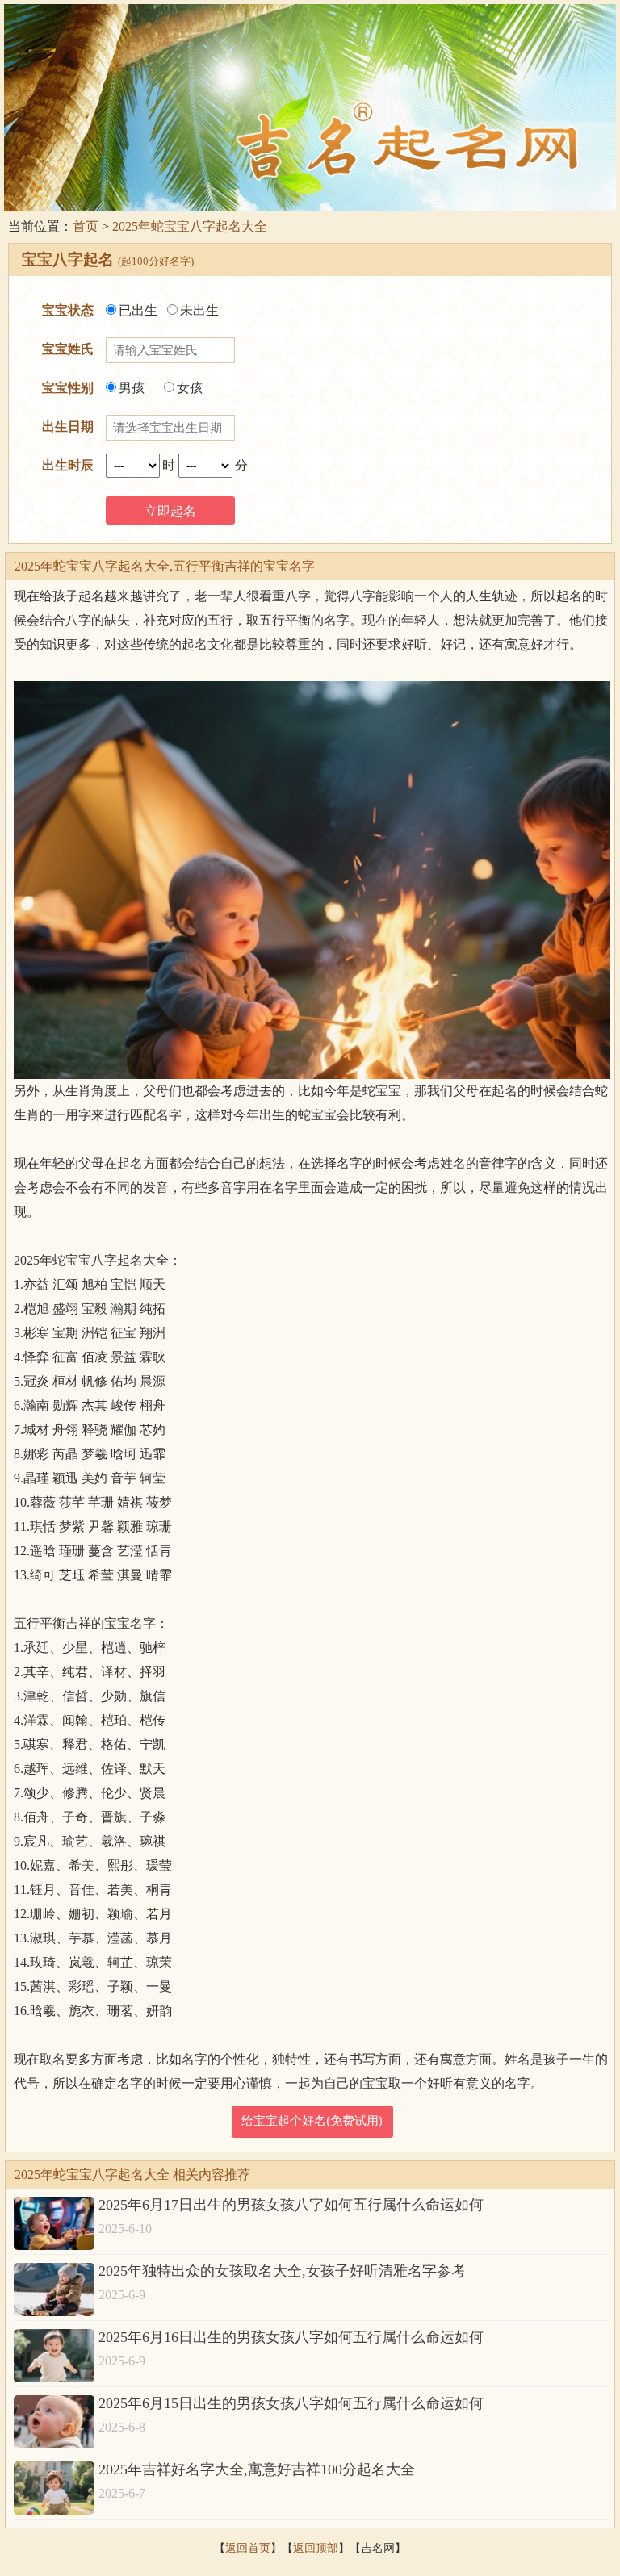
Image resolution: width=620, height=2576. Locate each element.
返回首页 (248, 2548)
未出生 (199, 310)
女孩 (190, 388)
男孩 (132, 388)
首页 (86, 226)
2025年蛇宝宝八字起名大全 (190, 226)
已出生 (138, 310)
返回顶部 (316, 2548)
